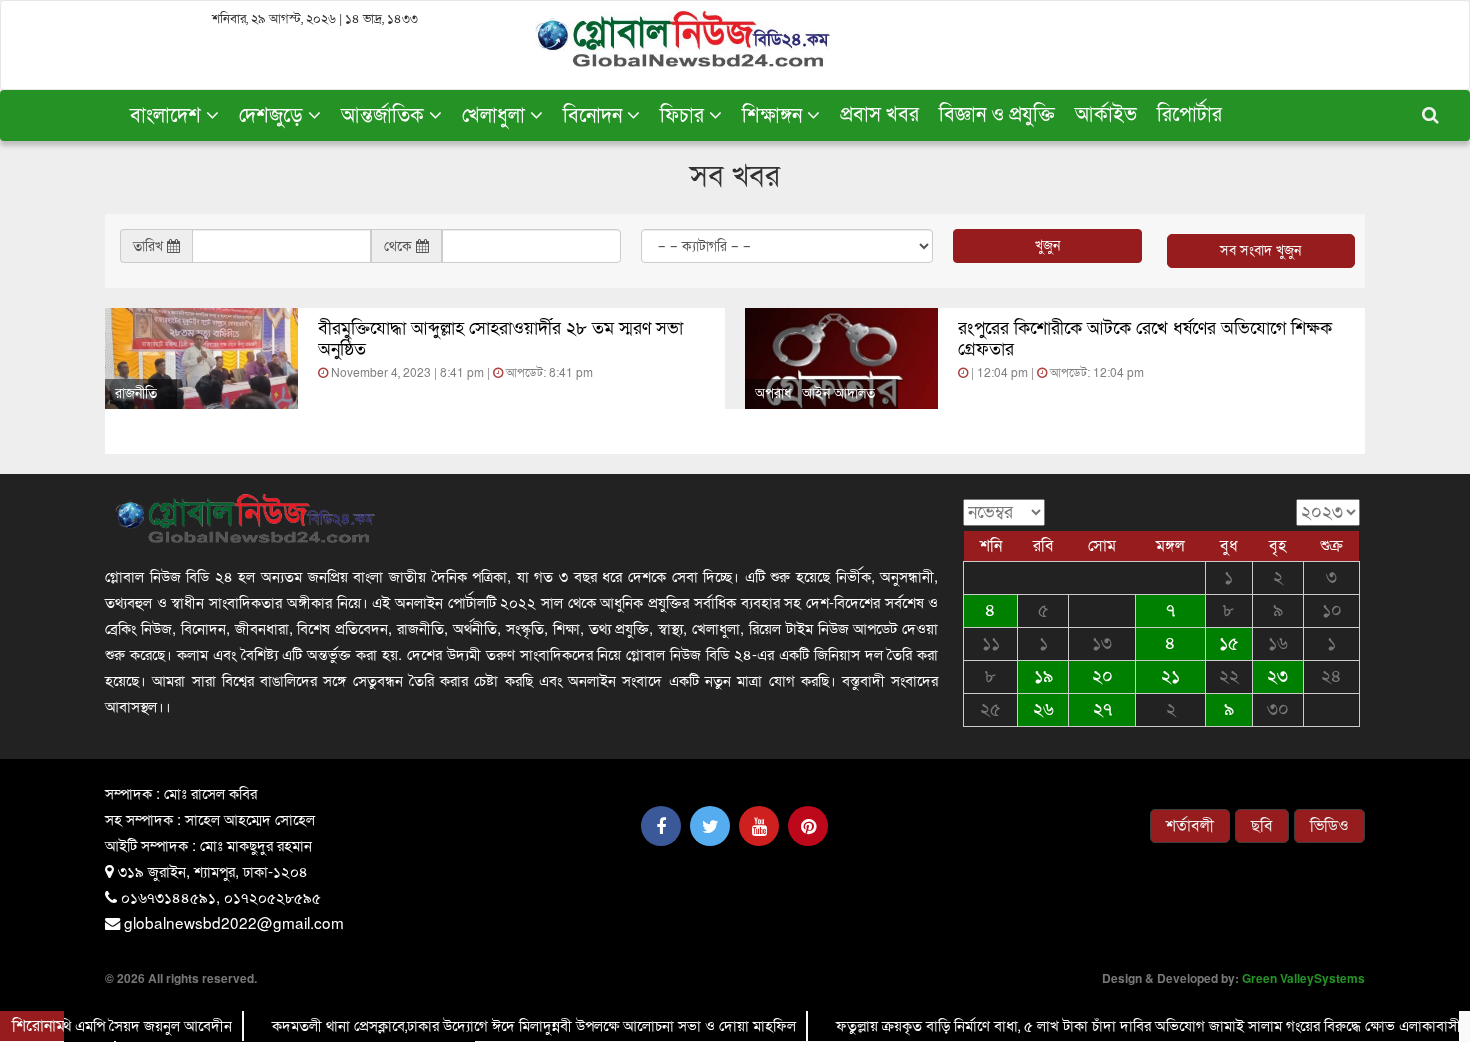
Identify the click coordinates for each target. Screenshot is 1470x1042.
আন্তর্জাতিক (385, 116)
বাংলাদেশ (168, 116)
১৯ (1043, 676)
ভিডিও (1329, 826)
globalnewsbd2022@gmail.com (234, 922)
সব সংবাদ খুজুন (1260, 250)
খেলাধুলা (496, 116)
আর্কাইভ (1106, 115)
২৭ (1102, 709)
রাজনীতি (136, 393)
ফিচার (684, 116)
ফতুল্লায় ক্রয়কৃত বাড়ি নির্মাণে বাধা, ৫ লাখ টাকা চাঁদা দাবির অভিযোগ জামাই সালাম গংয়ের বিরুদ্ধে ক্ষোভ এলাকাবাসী (1127, 1026)
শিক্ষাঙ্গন (774, 116)
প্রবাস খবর (879, 115)
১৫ (1229, 643)
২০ (1102, 676)
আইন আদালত (838, 393)
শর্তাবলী (1190, 826)
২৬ (1043, 709)
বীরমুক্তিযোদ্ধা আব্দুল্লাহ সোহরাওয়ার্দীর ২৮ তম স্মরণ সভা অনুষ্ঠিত (500, 339)
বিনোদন (595, 116)
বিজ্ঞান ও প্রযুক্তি (997, 115)
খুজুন (1047, 245)
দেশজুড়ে (273, 116)
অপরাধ (773, 393)
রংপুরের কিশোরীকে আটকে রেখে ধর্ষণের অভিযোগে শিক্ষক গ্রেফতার (1145, 339)
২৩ (1277, 676)
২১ (1170, 676)
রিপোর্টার (1189, 115)
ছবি (1262, 826)
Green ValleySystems (1303, 978)
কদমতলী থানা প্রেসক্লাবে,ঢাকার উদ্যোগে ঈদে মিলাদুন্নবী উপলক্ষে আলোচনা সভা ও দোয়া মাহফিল (513, 1026)
